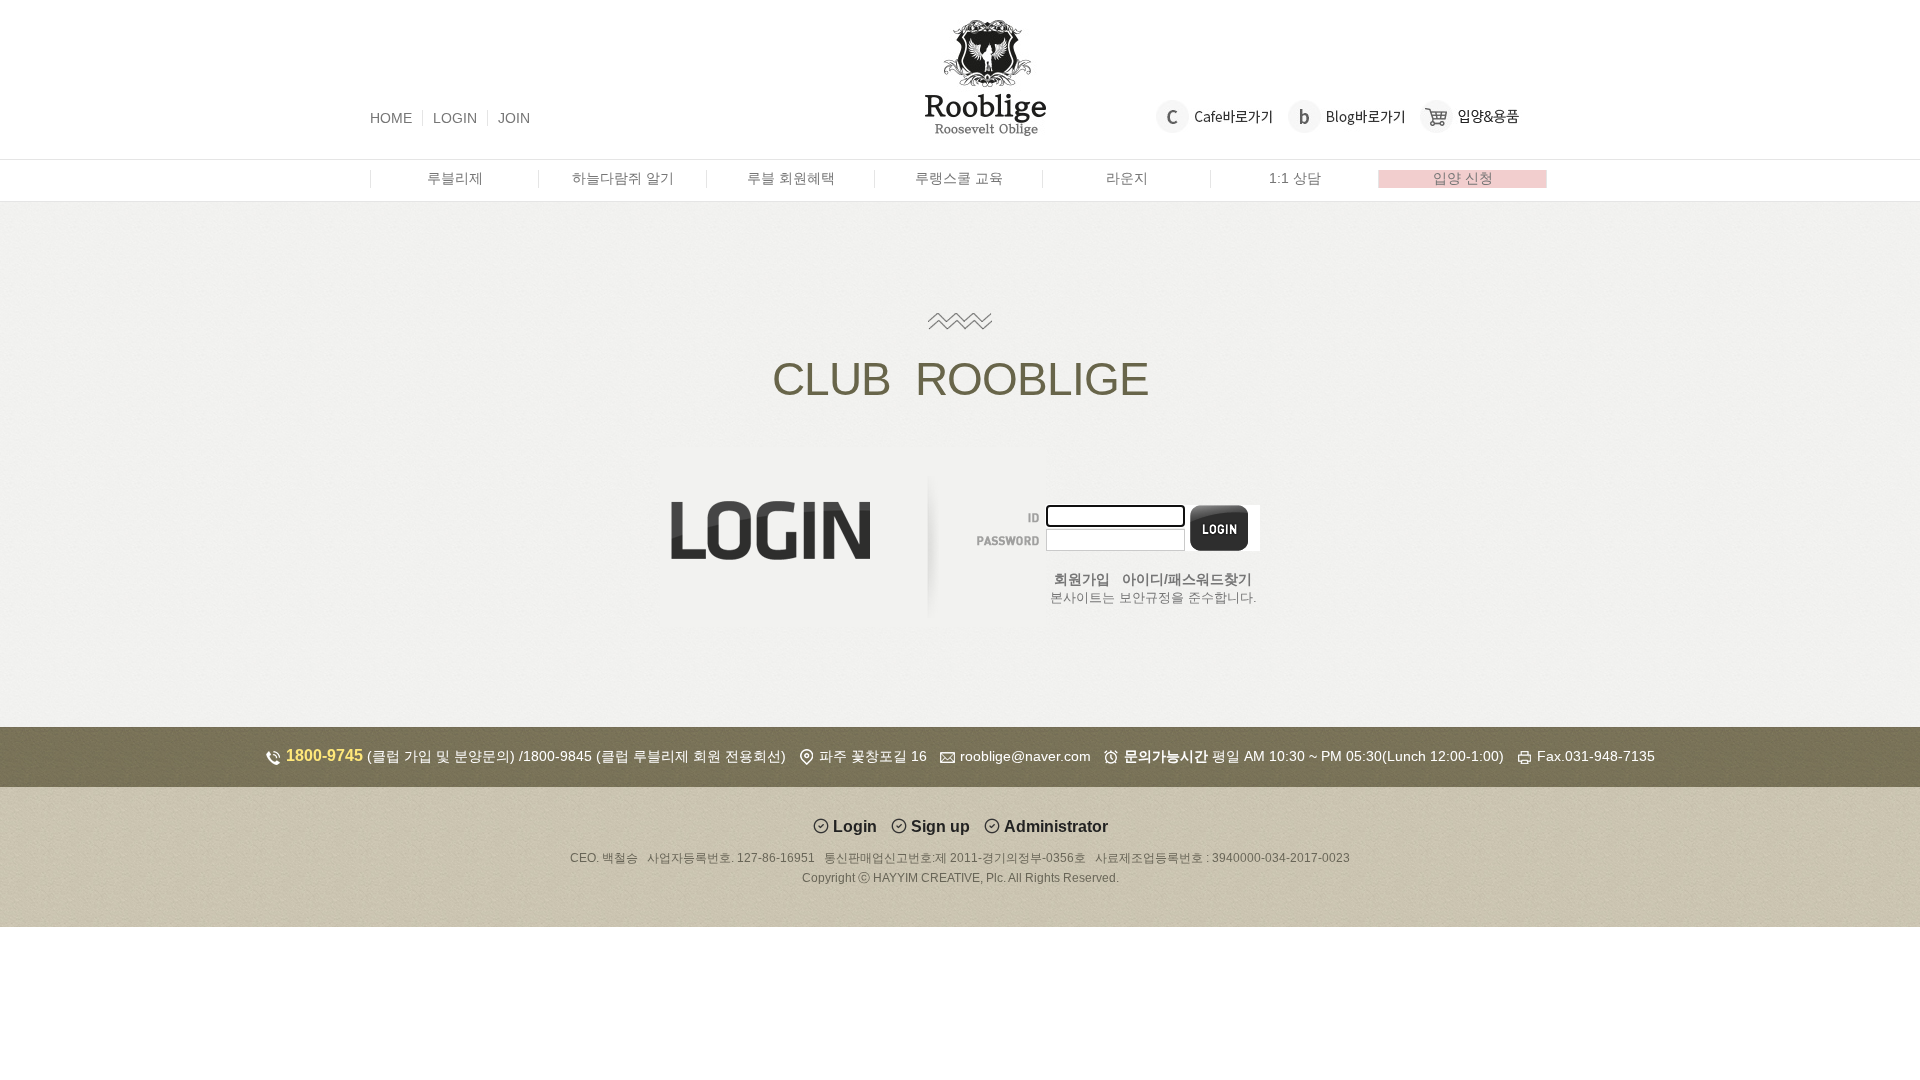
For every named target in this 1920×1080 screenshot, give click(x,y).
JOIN (514, 118)
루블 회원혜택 (791, 178)
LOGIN (455, 118)
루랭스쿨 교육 (959, 178)
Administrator (1056, 826)
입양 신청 (1463, 178)
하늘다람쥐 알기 (623, 178)
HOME (391, 118)
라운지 (1127, 178)
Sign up (940, 826)
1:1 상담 (1295, 178)
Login (855, 826)
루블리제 (455, 178)
